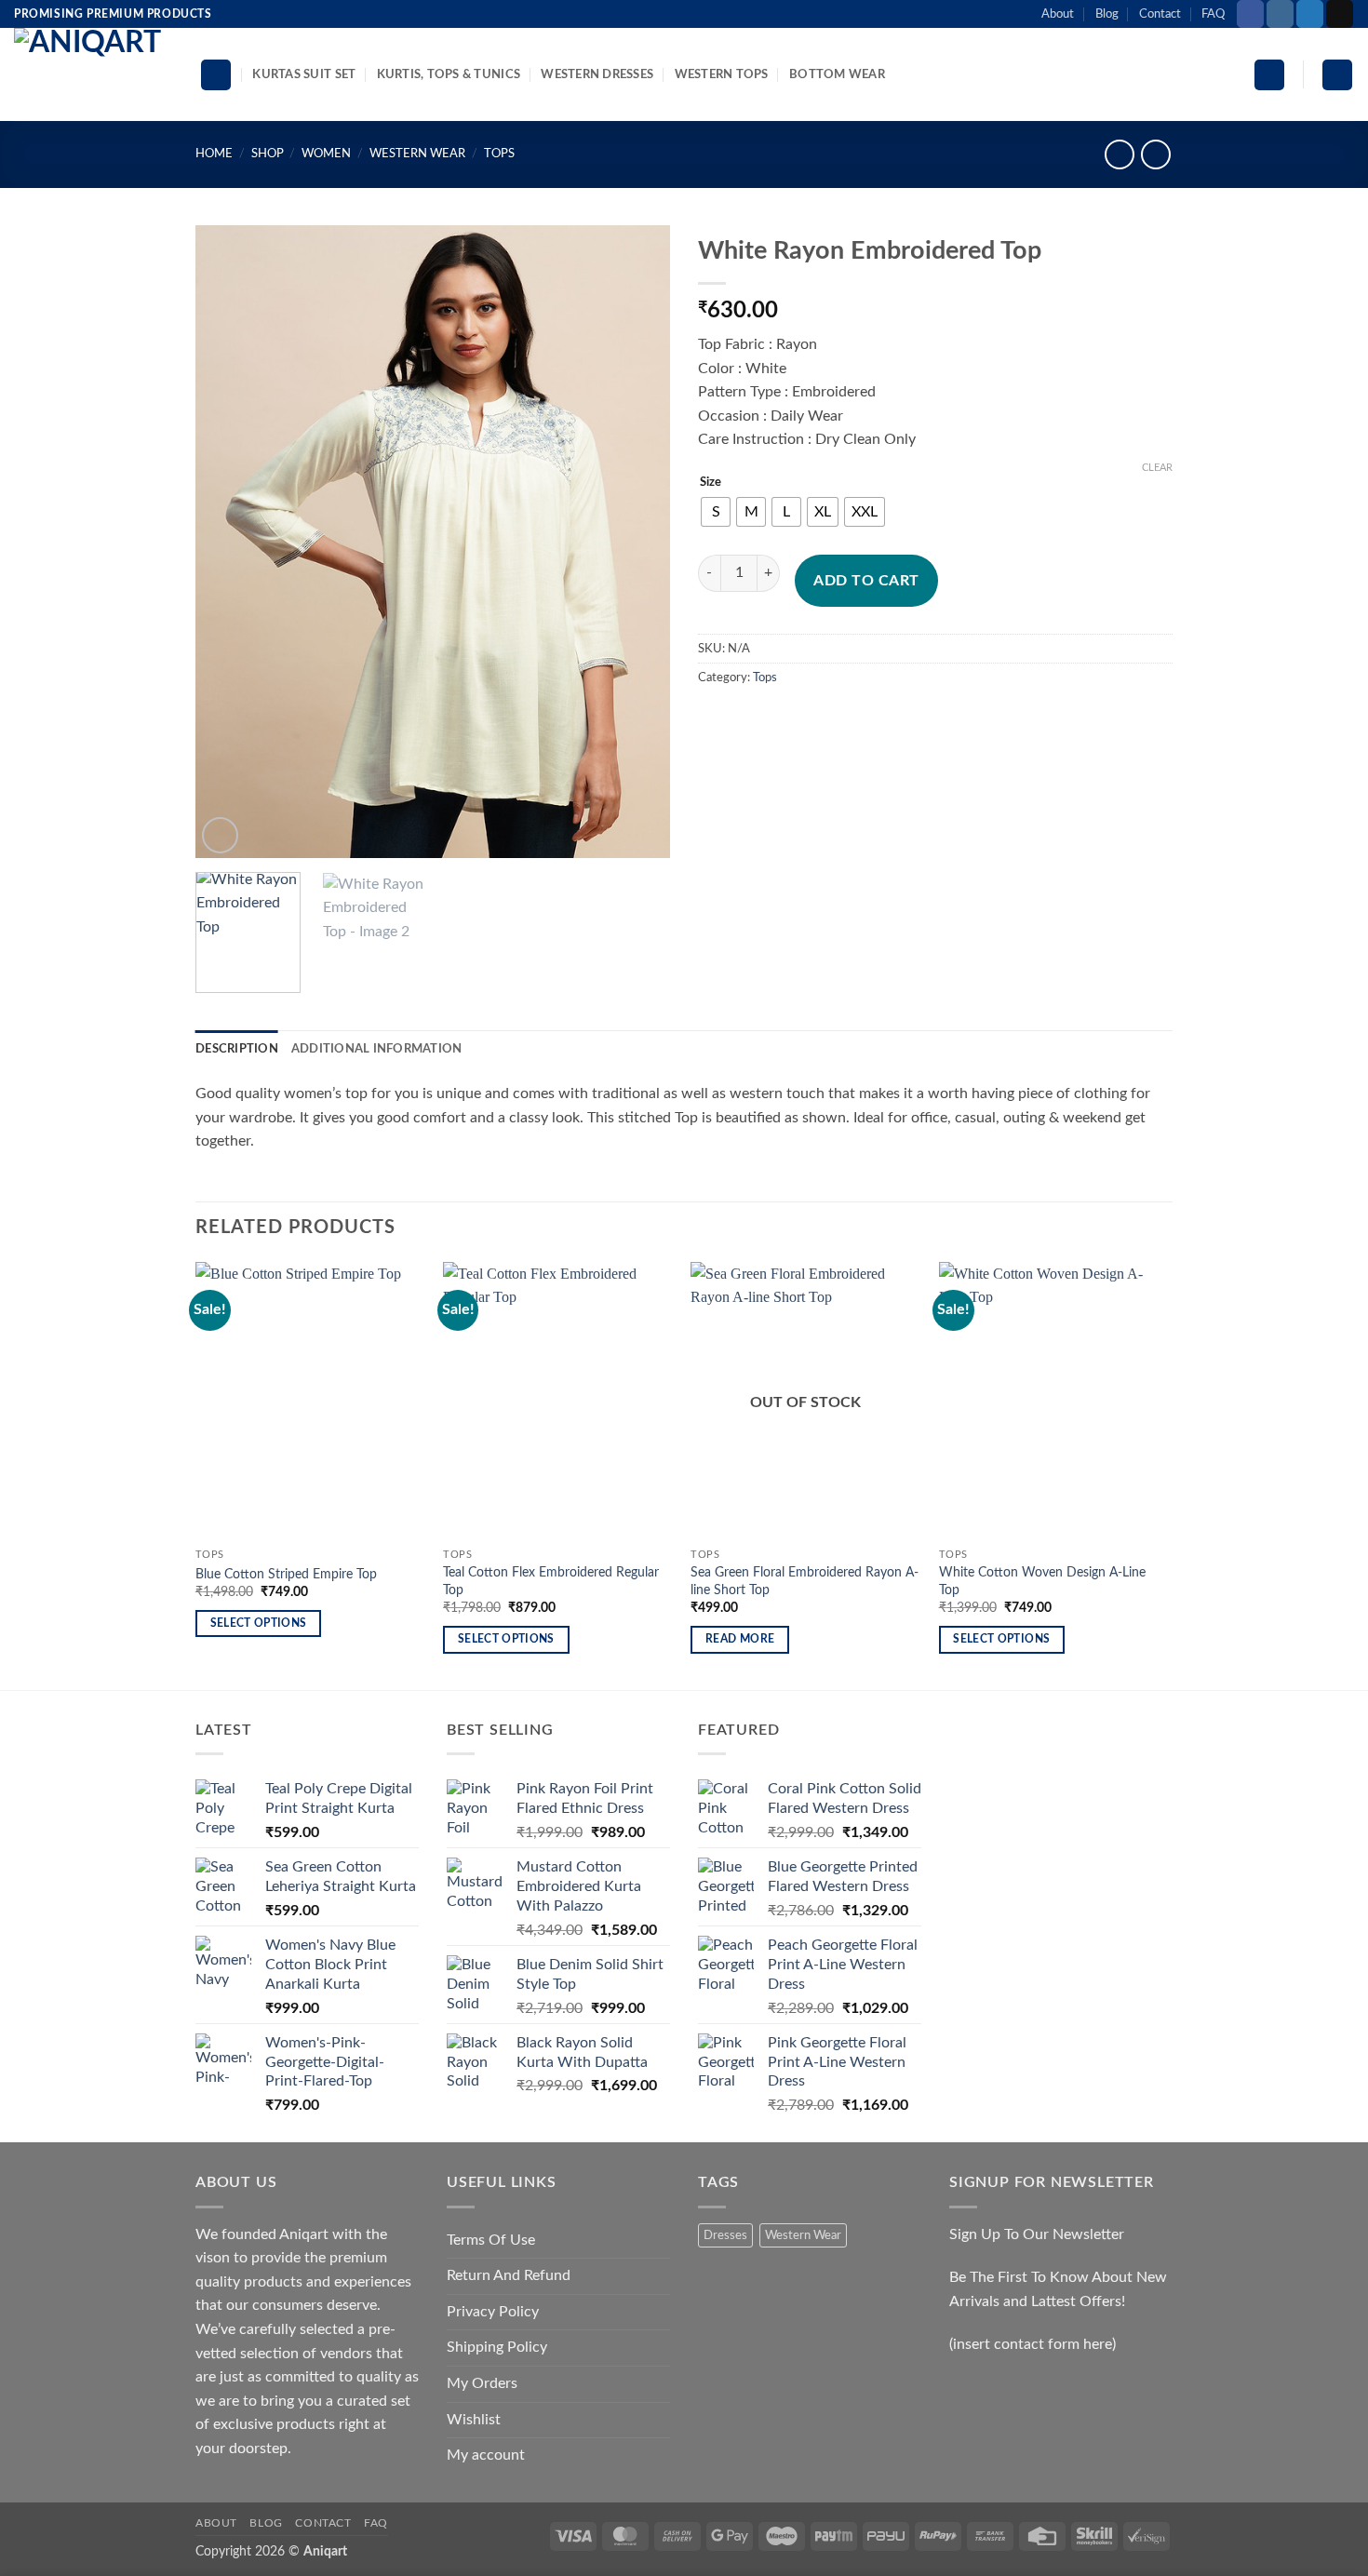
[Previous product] (1155, 154)
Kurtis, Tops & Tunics (449, 74)
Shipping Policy (497, 2347)
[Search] (216, 75)
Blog (1107, 14)
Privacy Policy (493, 2312)
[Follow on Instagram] (1280, 14)
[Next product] (1119, 154)
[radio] (716, 512)
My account (486, 2455)
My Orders (482, 2383)
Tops (499, 154)
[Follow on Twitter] (1310, 14)
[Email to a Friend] (782, 720)
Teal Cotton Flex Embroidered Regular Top (551, 1581)
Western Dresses (597, 74)
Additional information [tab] (377, 1049)
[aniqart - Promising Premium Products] (93, 74)
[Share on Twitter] (749, 720)
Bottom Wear (837, 74)
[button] (1269, 75)
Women (326, 154)
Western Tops (722, 74)
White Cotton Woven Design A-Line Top (1042, 1581)
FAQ (1213, 14)
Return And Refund (509, 2275)
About (1058, 14)
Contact (1160, 14)
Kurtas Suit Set (304, 74)
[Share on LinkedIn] (849, 720)
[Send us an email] (1340, 14)
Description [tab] (237, 1049)
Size (711, 483)
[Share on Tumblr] (883, 720)
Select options (259, 1623)
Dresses (725, 2235)
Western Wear (417, 154)
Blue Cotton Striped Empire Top (286, 1574)
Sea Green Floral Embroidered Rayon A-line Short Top (805, 1581)
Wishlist (474, 2420)
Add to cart (866, 581)
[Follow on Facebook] (1250, 14)
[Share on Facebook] (715, 720)
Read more (740, 1639)
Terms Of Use (491, 2240)
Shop (268, 154)
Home (214, 154)
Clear (1157, 468)
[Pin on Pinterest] (816, 720)
